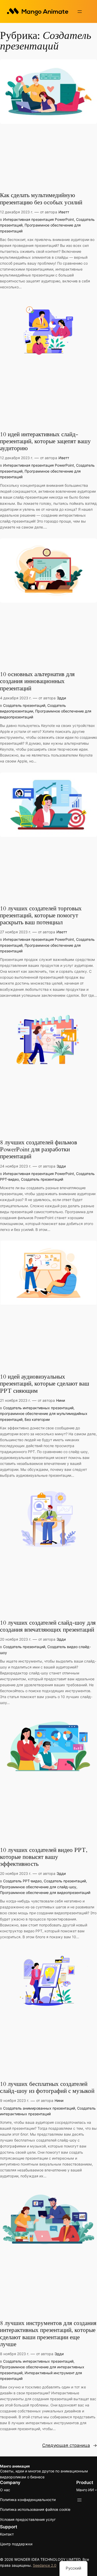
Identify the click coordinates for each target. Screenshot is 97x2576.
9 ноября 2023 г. (15, 2100)
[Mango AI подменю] (96, 2490)
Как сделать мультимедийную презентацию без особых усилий (41, 199)
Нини (61, 1400)
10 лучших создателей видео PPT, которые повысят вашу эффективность (44, 1857)
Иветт (64, 212)
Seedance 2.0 (45, 2565)
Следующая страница (70, 2445)
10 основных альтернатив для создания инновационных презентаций (37, 682)
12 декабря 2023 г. (17, 212)
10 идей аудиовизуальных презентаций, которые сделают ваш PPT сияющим (45, 1384)
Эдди (61, 698)
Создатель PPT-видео (22, 1881)
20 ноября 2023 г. (16, 1639)
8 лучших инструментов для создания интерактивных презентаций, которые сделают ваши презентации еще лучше (48, 2334)
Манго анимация (15, 2466)
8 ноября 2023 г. (15, 2354)
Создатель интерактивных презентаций (38, 1408)
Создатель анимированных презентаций (39, 2108)
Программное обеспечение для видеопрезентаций (45, 1893)
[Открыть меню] (80, 12)
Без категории (37, 1419)
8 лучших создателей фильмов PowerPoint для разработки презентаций (39, 1150)
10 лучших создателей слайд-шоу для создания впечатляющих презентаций (48, 1626)
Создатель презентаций (24, 705)
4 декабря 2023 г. (16, 698)
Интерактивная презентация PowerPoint (39, 219)
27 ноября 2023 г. (16, 932)
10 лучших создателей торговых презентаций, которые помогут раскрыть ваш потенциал (41, 916)
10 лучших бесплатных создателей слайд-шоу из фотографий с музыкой (47, 2088)
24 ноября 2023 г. (16, 1166)
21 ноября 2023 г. (15, 1400)
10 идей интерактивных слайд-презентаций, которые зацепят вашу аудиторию (45, 442)
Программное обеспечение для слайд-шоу (38, 1887)
